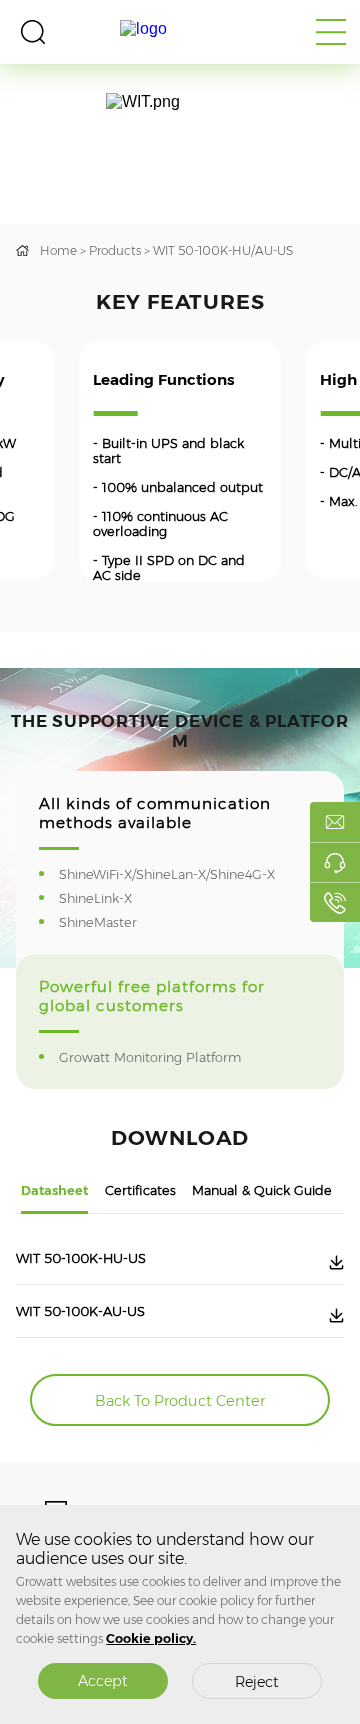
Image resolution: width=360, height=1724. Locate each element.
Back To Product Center (180, 1401)
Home (58, 250)
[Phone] (335, 902)
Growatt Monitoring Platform (163, 1057)
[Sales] (335, 822)
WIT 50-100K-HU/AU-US (223, 250)
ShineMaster (111, 922)
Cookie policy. (151, 1638)
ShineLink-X (108, 898)
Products (115, 250)
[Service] (335, 862)
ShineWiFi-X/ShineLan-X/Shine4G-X (180, 874)
